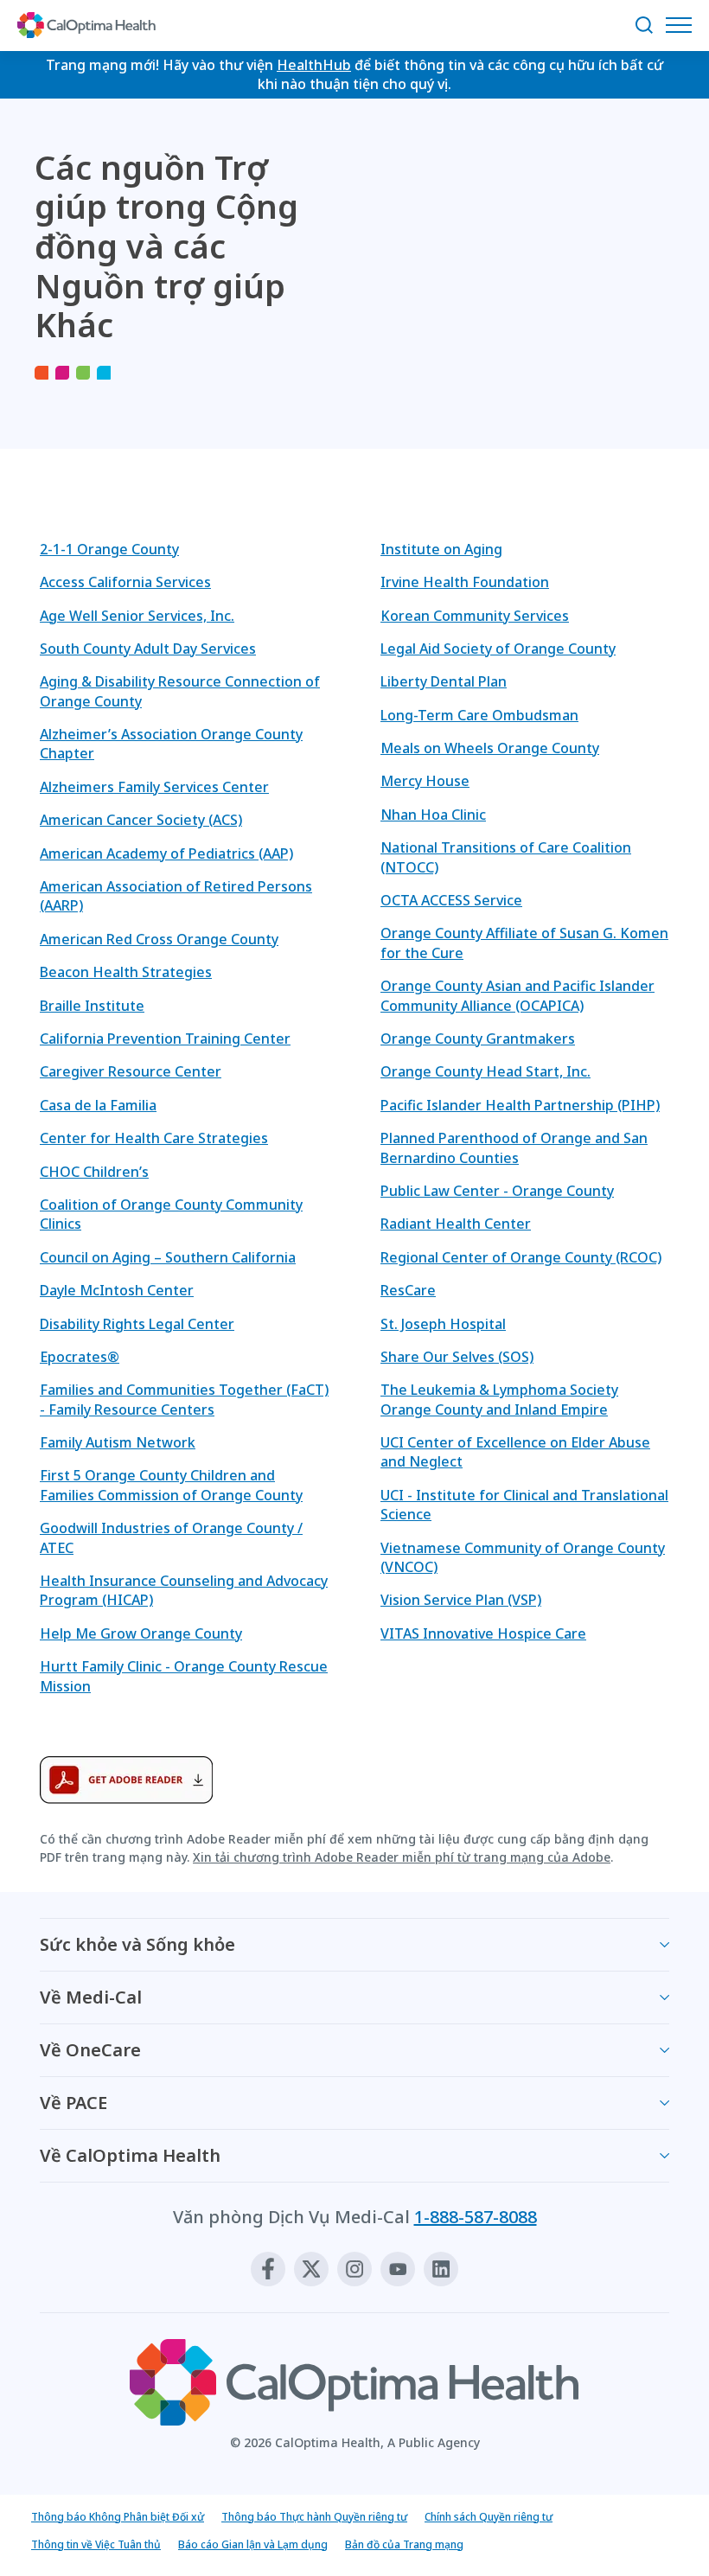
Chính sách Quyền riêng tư (489, 2517)
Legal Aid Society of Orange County (498, 649)
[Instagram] (354, 2269)
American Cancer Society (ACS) (141, 820)
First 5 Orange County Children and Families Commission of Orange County (171, 1485)
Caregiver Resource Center (131, 1071)
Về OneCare (90, 2050)
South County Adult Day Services (148, 649)
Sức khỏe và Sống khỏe (137, 1944)
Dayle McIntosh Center (117, 1290)
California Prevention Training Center (165, 1039)
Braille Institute (92, 1006)
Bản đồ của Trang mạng (404, 2544)
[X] (311, 2269)
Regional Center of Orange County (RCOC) (521, 1257)
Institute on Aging (441, 549)
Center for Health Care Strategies (154, 1138)
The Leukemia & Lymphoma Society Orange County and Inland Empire (499, 1399)
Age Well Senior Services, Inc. (137, 616)
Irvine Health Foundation (465, 582)
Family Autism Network (118, 1442)
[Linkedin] (441, 2269)
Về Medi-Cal (91, 1997)
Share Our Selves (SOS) (457, 1357)
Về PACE (73, 2103)
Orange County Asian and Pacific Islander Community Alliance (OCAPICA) (517, 995)
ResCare (408, 1290)
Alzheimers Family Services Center (154, 787)
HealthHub (314, 65)
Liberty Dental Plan (444, 681)
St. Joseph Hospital (443, 1324)
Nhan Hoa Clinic (433, 815)
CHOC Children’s (94, 1172)
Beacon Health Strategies (126, 972)
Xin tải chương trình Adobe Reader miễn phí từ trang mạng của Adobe (402, 1857)
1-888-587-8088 (476, 2217)
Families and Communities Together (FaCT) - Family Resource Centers (184, 1399)
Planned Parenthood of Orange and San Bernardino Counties (514, 1147)
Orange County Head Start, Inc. (485, 1071)
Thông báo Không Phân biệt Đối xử (118, 2517)
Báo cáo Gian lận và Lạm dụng (253, 2544)
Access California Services (125, 582)
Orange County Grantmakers (478, 1039)
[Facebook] (268, 2269)
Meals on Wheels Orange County (490, 748)
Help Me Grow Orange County (141, 1633)
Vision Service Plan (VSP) (461, 1600)
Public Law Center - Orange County (497, 1191)
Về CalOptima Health (130, 2155)
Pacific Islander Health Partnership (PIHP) (520, 1105)
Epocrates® (80, 1357)
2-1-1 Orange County (109, 549)
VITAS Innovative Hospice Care (483, 1633)
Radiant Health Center (456, 1224)
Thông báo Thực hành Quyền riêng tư (314, 2517)
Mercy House (425, 781)
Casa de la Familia (98, 1105)
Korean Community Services (475, 616)
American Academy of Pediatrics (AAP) (166, 853)
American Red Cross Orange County (159, 939)
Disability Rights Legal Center (137, 1324)
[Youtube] (398, 2269)
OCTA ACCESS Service (451, 900)
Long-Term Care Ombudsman (479, 715)
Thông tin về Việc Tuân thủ (96, 2544)
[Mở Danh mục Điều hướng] (683, 25)
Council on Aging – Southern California (168, 1257)
